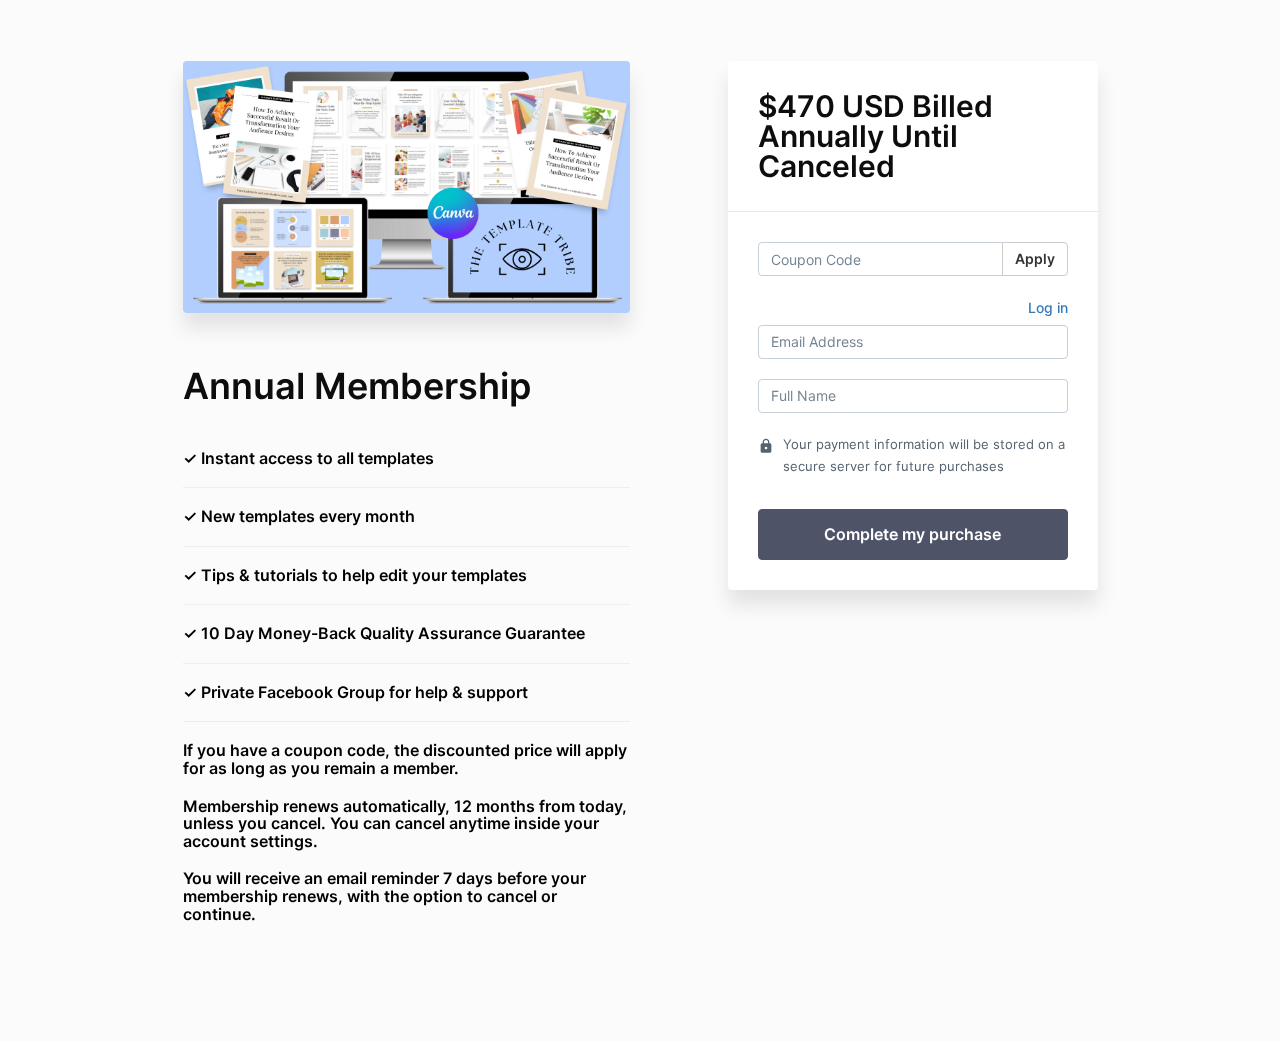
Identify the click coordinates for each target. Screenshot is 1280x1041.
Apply (1035, 258)
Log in (1048, 307)
